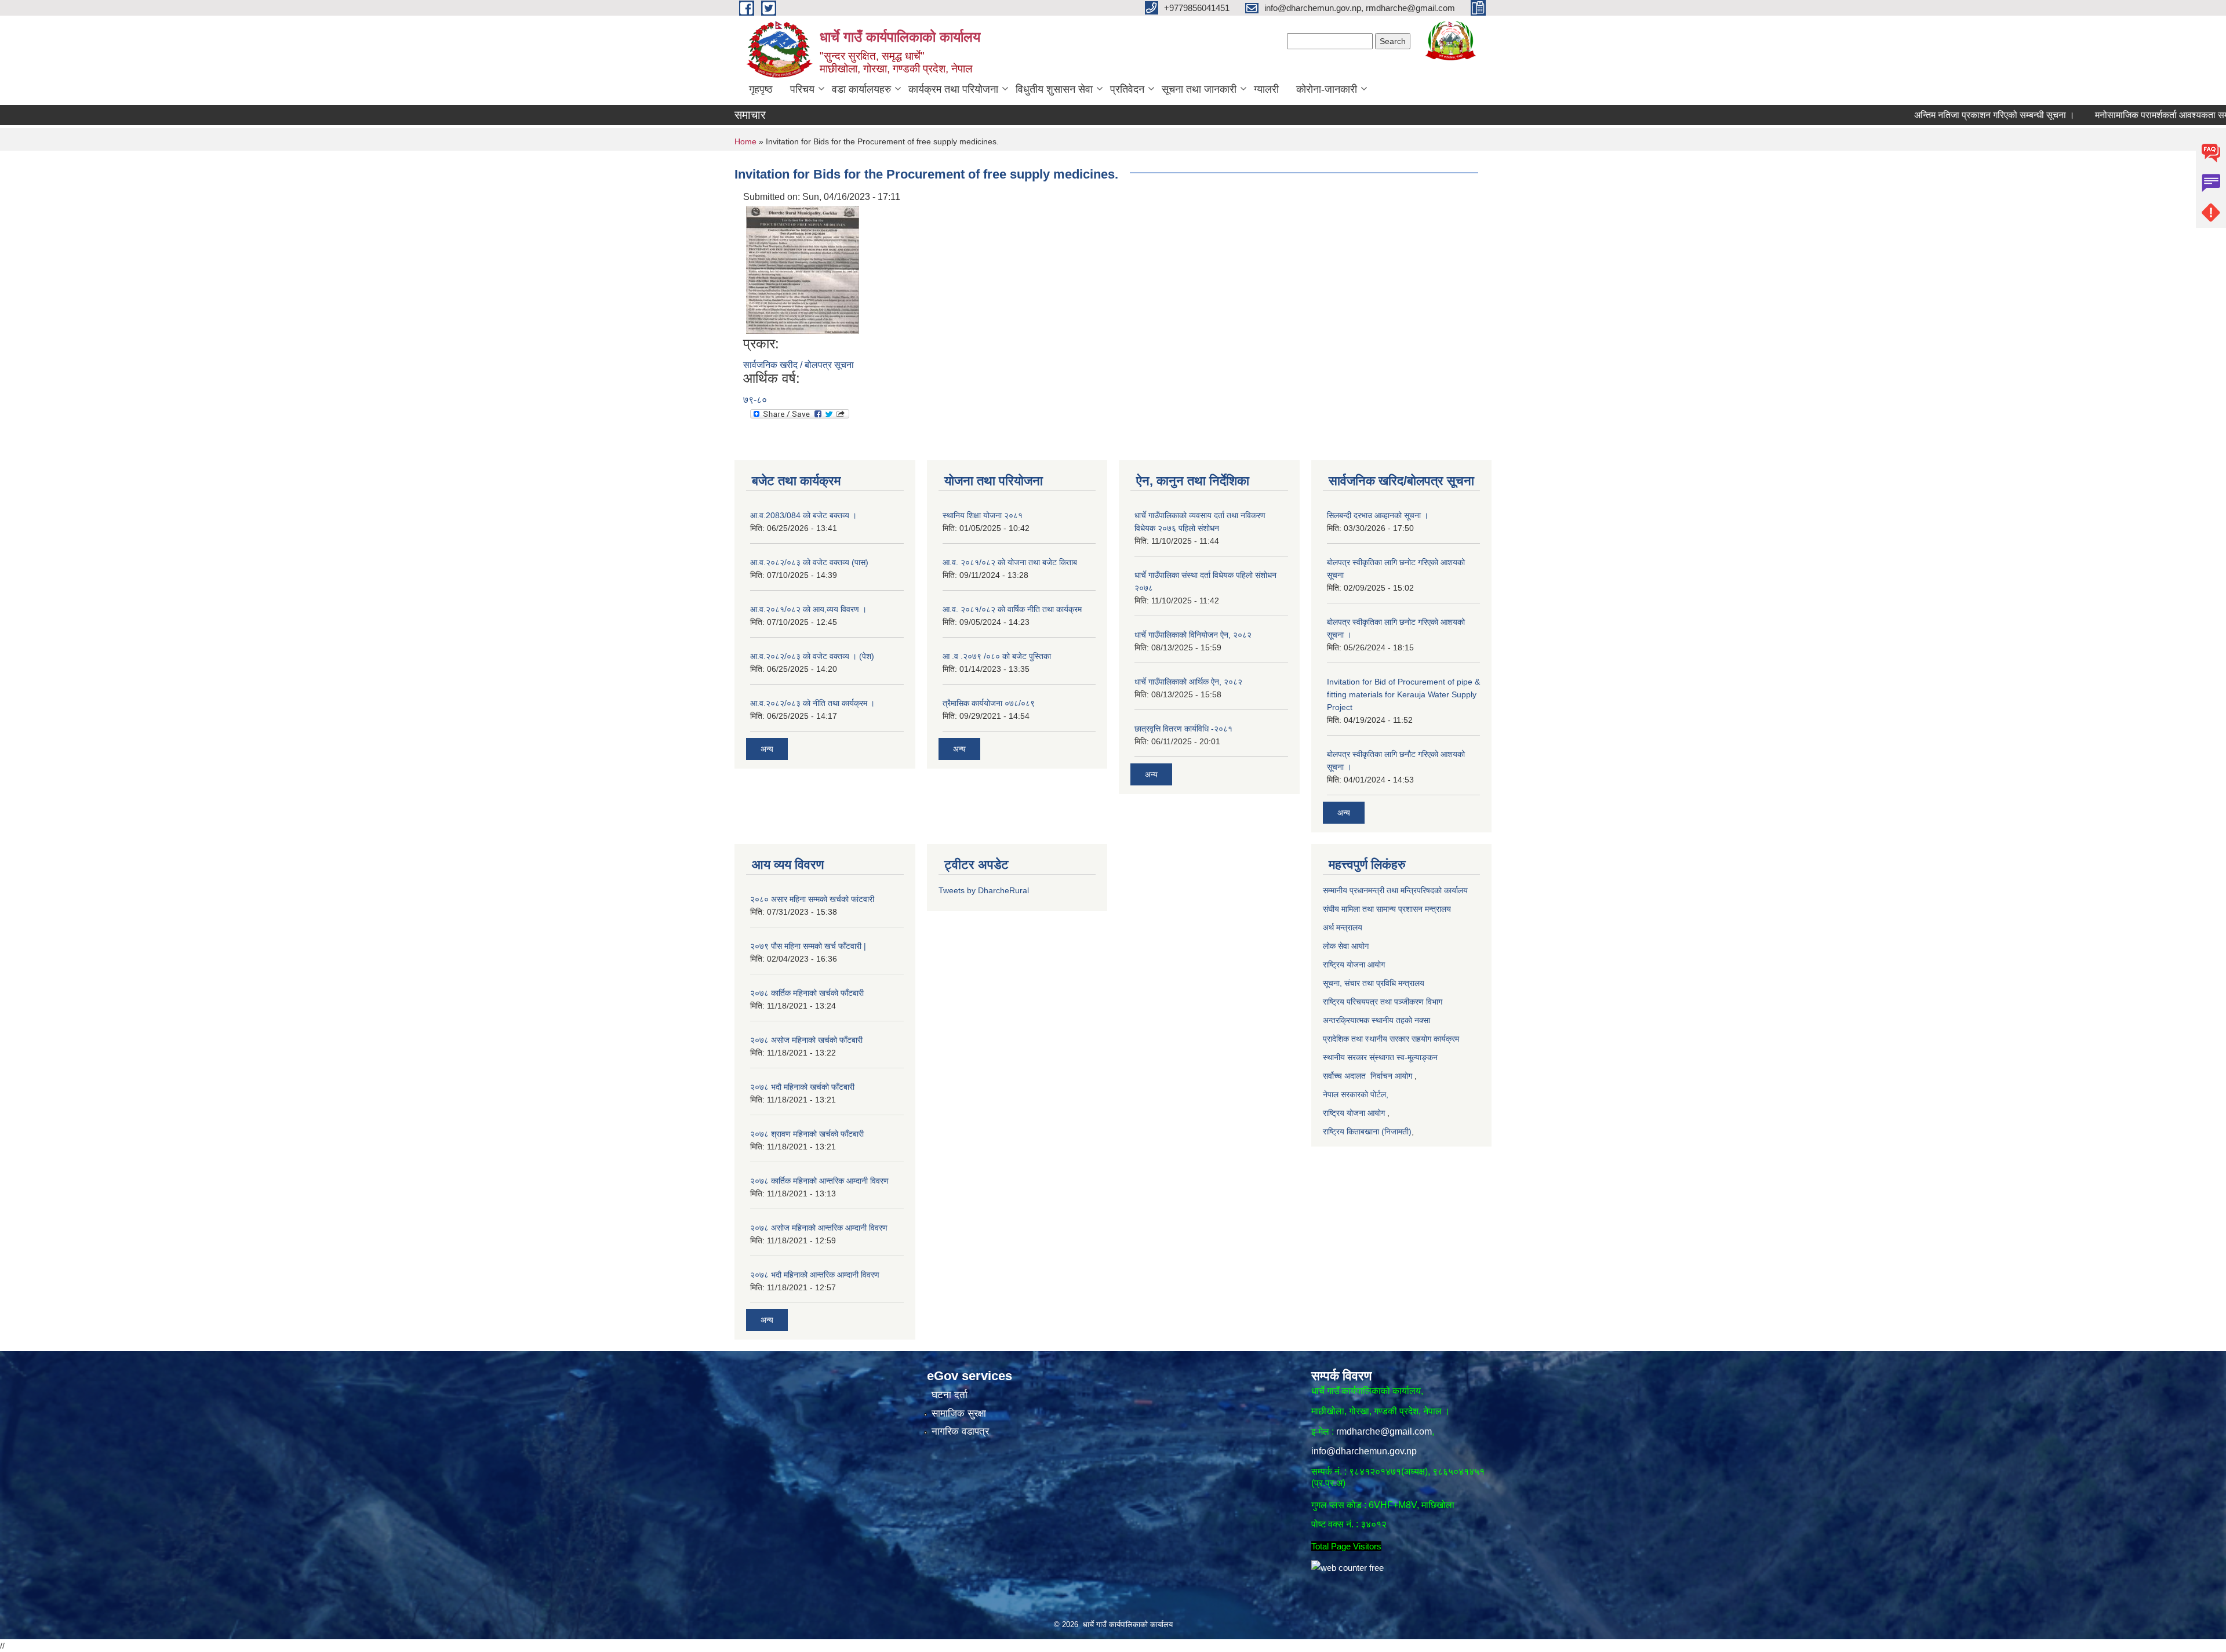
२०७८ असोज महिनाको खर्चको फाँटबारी (806, 1040)
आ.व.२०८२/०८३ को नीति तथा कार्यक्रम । (812, 703)
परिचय (802, 89)
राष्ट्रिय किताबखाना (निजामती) (1367, 1131)
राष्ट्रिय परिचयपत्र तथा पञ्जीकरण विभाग (1383, 1002)
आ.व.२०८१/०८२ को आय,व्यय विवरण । (808, 609)
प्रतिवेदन (1127, 89)
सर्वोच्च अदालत (1344, 1076)
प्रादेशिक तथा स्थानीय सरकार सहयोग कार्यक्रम (1391, 1039)
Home (745, 141)
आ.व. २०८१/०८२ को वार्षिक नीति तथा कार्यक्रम (1012, 609)
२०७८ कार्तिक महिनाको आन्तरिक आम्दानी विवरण (819, 1181)
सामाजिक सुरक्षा (959, 1413)
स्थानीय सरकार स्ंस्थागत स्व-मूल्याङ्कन (1380, 1057)
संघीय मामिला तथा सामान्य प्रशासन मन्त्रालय (1387, 909)
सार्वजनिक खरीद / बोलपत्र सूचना (799, 365)
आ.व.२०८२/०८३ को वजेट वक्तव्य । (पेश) (812, 656)
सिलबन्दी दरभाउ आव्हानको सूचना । (1378, 515)
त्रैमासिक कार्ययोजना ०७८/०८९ (989, 703)
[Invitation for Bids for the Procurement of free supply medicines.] (803, 269)
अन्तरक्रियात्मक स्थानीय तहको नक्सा (1378, 1020)
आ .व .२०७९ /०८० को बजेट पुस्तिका (997, 656)
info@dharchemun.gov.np (1364, 1451)
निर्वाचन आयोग (1391, 1076)
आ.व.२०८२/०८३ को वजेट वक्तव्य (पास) (809, 562)
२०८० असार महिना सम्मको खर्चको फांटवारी (812, 899)
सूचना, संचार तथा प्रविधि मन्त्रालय (1374, 983)
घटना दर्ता (950, 1395)
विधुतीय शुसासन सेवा (1054, 89)
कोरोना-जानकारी (1327, 89)
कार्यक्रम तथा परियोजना (953, 89)
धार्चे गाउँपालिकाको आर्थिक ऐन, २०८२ (1188, 682)
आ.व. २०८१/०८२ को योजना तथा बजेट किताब (1010, 562)
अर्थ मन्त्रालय (1344, 927)
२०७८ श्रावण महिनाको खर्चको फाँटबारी (807, 1134)
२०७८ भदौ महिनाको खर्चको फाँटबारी (802, 1087)
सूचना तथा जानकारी (1199, 89)
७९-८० (755, 400)
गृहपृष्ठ (761, 89)
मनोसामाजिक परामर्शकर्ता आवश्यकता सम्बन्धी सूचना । (2113, 115)
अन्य (767, 749)
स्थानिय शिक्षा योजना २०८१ (983, 515)
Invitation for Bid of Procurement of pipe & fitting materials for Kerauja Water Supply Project (1403, 694)
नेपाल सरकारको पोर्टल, (1356, 1094)
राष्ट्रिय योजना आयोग (1355, 965)
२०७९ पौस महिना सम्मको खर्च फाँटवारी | (808, 946)
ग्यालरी (1266, 89)
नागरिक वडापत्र (960, 1431)
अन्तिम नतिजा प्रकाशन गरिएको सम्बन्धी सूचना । (1924, 115)
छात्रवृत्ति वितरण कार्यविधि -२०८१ (1183, 729)
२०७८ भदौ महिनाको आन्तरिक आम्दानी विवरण (815, 1275)
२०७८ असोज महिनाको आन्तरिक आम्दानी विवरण (819, 1228)
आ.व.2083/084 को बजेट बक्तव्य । (803, 515)
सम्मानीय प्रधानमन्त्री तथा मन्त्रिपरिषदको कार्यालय (1396, 890)
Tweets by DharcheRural (984, 890)
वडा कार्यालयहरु (861, 89)
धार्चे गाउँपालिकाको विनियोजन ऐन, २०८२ (1193, 635)
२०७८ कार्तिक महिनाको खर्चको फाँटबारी (807, 993)
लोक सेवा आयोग (1346, 946)
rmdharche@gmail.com (1384, 1431)
